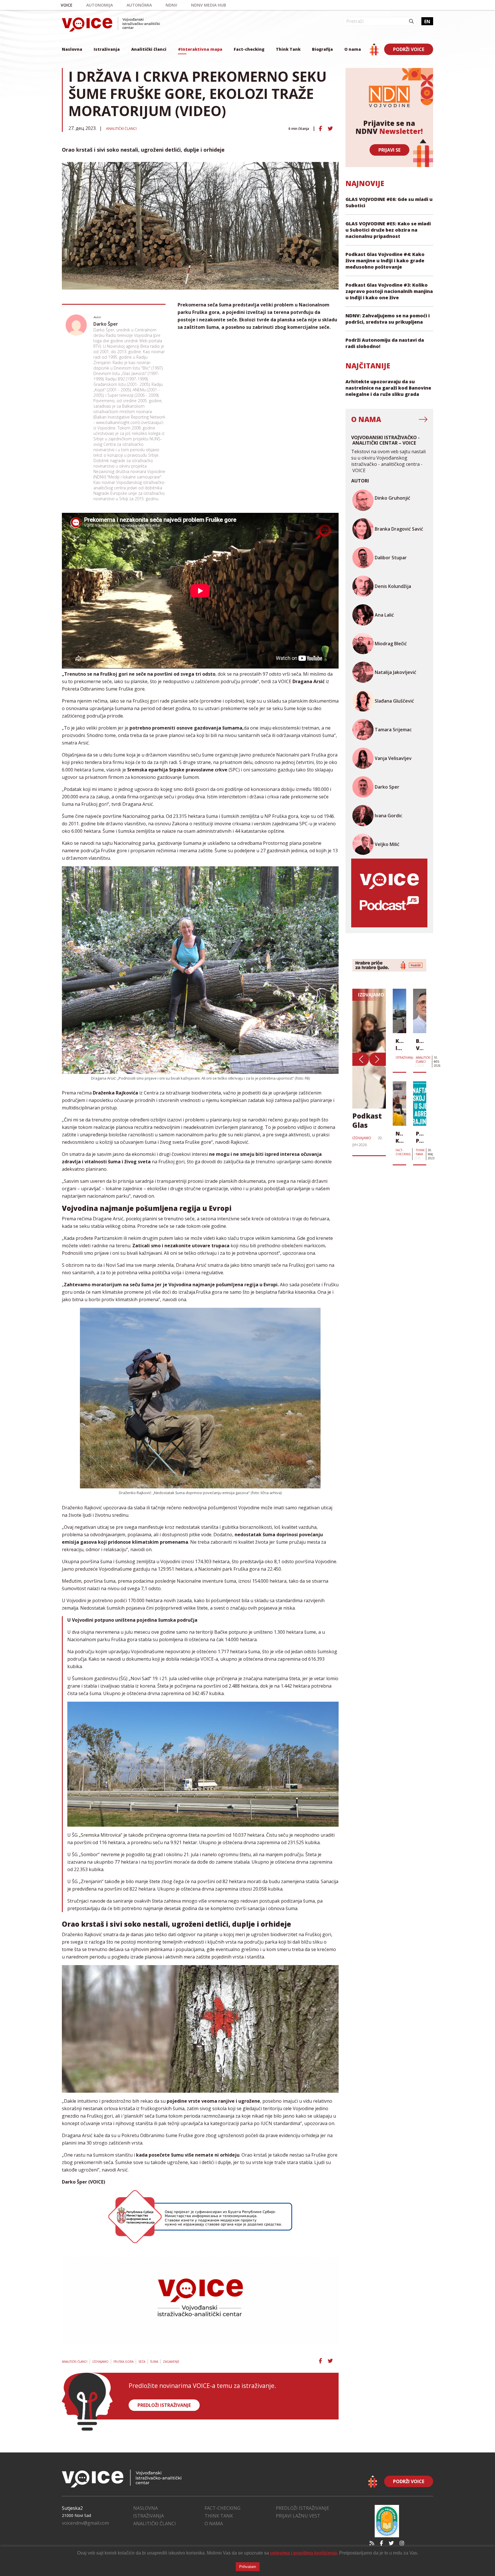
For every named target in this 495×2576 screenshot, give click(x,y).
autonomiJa (100, 5)
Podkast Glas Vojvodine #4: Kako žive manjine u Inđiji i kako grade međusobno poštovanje (385, 261)
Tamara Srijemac (393, 730)
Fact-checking (249, 49)
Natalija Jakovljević (395, 672)
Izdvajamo (100, 2362)
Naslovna (72, 49)
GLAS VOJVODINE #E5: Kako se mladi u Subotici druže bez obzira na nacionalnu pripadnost (388, 230)
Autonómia (139, 5)
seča (142, 2362)
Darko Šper (106, 324)
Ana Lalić (384, 615)
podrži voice (409, 49)
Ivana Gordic (388, 816)
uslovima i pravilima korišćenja (304, 2553)
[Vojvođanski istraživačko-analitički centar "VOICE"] (111, 24)
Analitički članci (149, 49)
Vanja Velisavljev (393, 758)
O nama (353, 49)
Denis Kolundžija (393, 586)
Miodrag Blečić (391, 644)
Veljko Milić (387, 844)
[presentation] (361, 1059)
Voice (67, 5)
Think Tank (288, 49)
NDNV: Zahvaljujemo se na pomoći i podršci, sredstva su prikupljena (388, 319)
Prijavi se (389, 150)
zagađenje (171, 2362)
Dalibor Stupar (391, 558)
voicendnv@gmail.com (85, 2523)
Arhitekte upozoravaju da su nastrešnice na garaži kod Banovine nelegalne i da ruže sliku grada (388, 388)
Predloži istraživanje (302, 2508)
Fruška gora (123, 2362)
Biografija (322, 49)
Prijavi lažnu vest (298, 2516)
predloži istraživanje (164, 2405)
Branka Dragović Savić (399, 529)
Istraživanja (107, 49)
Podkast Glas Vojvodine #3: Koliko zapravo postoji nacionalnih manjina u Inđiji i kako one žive (389, 291)
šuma (154, 2362)
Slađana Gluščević (394, 701)
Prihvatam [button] (248, 2567)
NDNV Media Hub (209, 5)
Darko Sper (387, 787)
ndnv (171, 5)
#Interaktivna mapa (200, 49)
